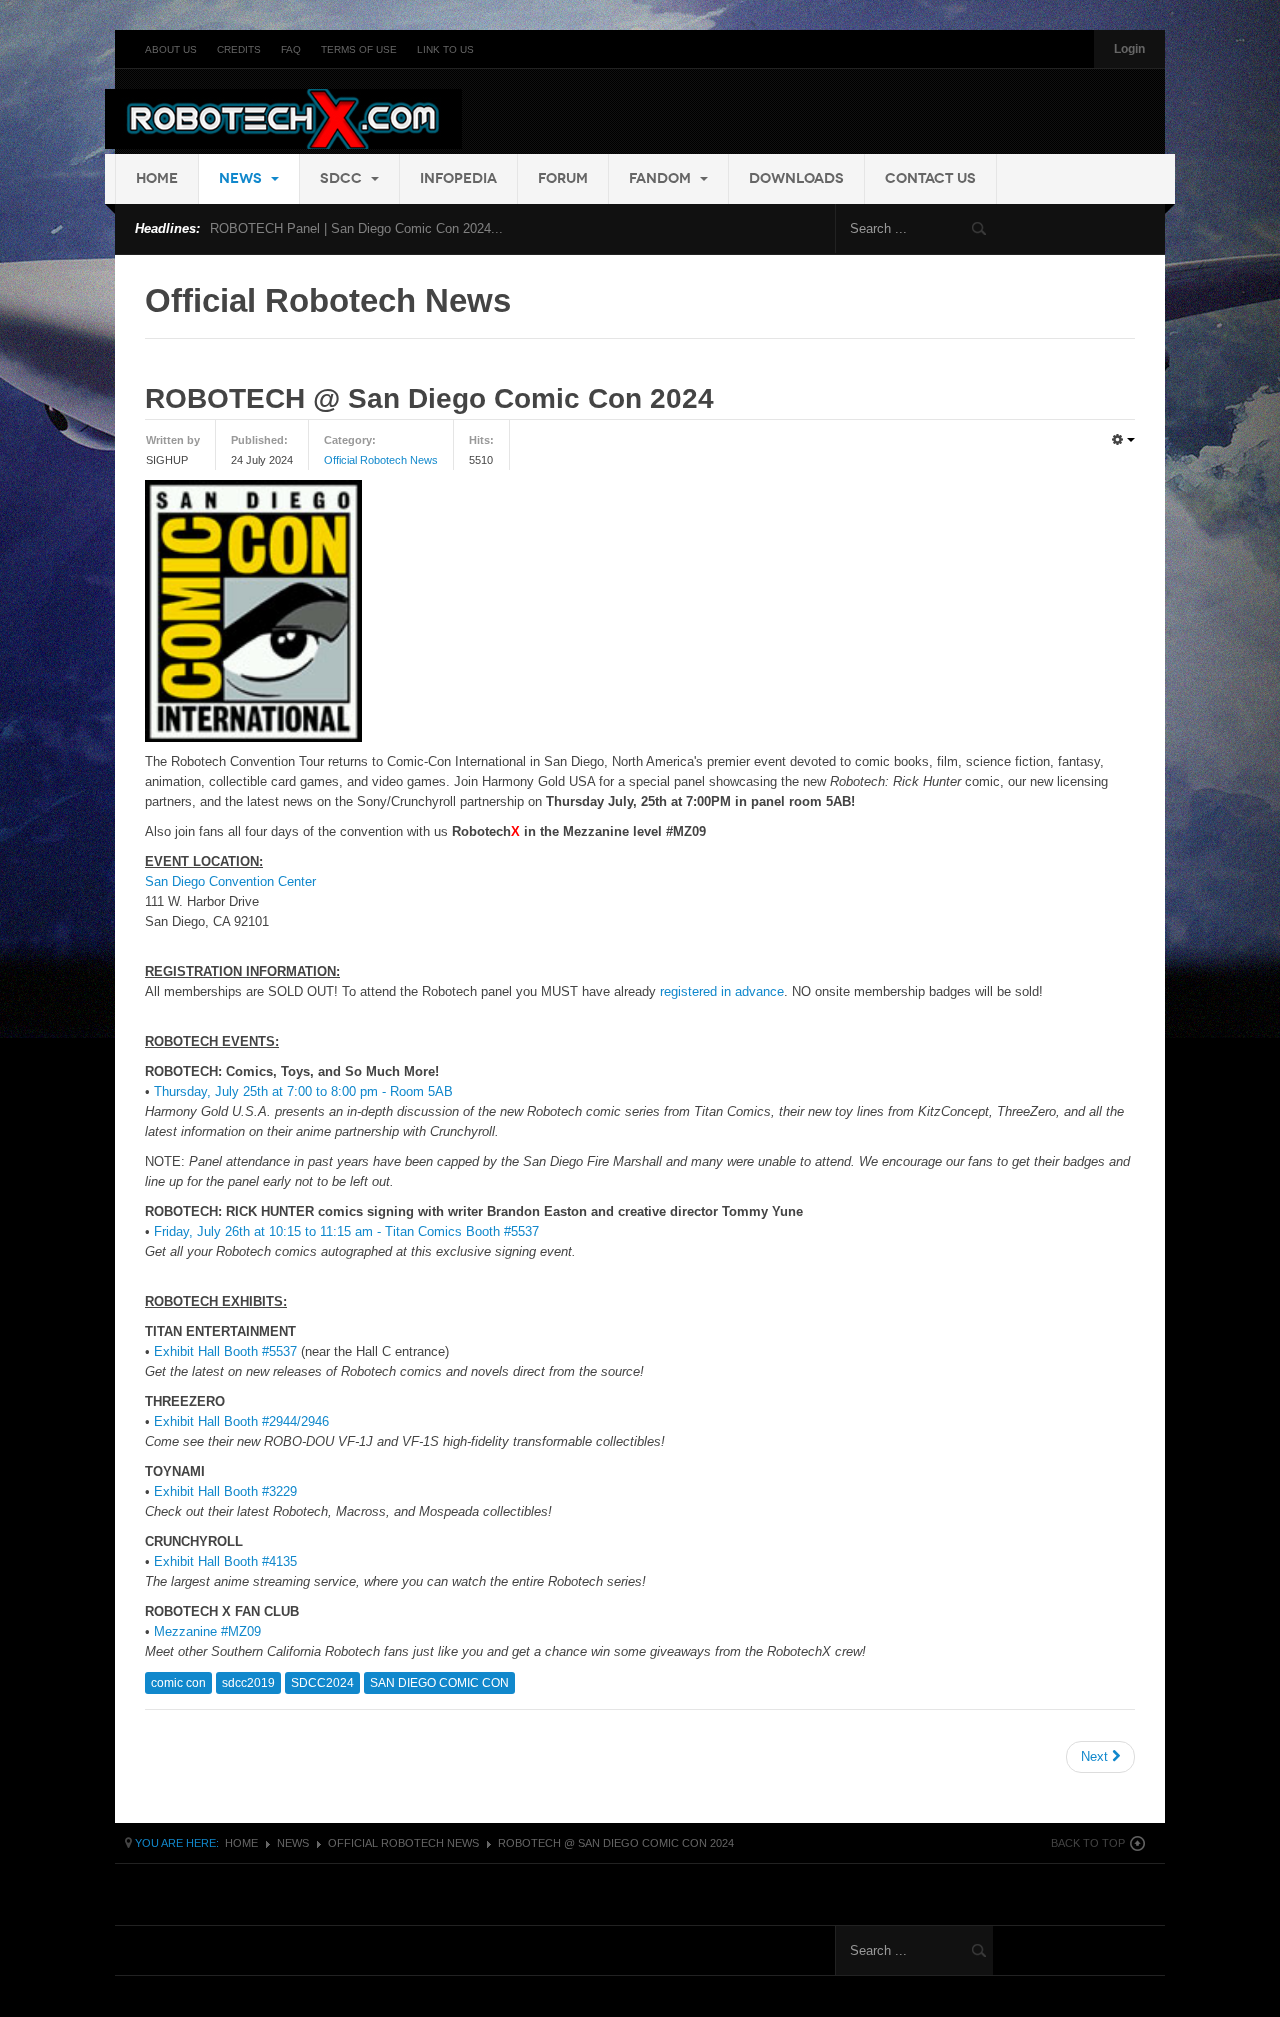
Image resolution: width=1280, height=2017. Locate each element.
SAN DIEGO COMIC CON (439, 1683)
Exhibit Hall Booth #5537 (225, 1351)
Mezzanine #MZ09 (207, 1631)
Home (157, 178)
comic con (178, 1683)
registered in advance (722, 991)
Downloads (796, 178)
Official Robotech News (381, 460)
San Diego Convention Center (230, 881)
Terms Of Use (359, 49)
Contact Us (930, 178)
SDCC (343, 178)
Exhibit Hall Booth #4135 (225, 1561)
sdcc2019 (248, 1683)
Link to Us (445, 49)
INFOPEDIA (458, 178)
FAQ (291, 49)
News (242, 178)
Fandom (662, 178)
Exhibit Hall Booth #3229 (225, 1491)
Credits (239, 49)
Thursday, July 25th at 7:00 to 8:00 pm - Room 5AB (303, 1091)
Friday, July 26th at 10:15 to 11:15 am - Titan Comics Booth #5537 (346, 1231)
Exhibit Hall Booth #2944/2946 (241, 1421)
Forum (563, 178)
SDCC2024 (322, 1683)
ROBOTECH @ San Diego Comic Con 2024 (429, 398)
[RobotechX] (283, 119)
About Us (171, 49)
